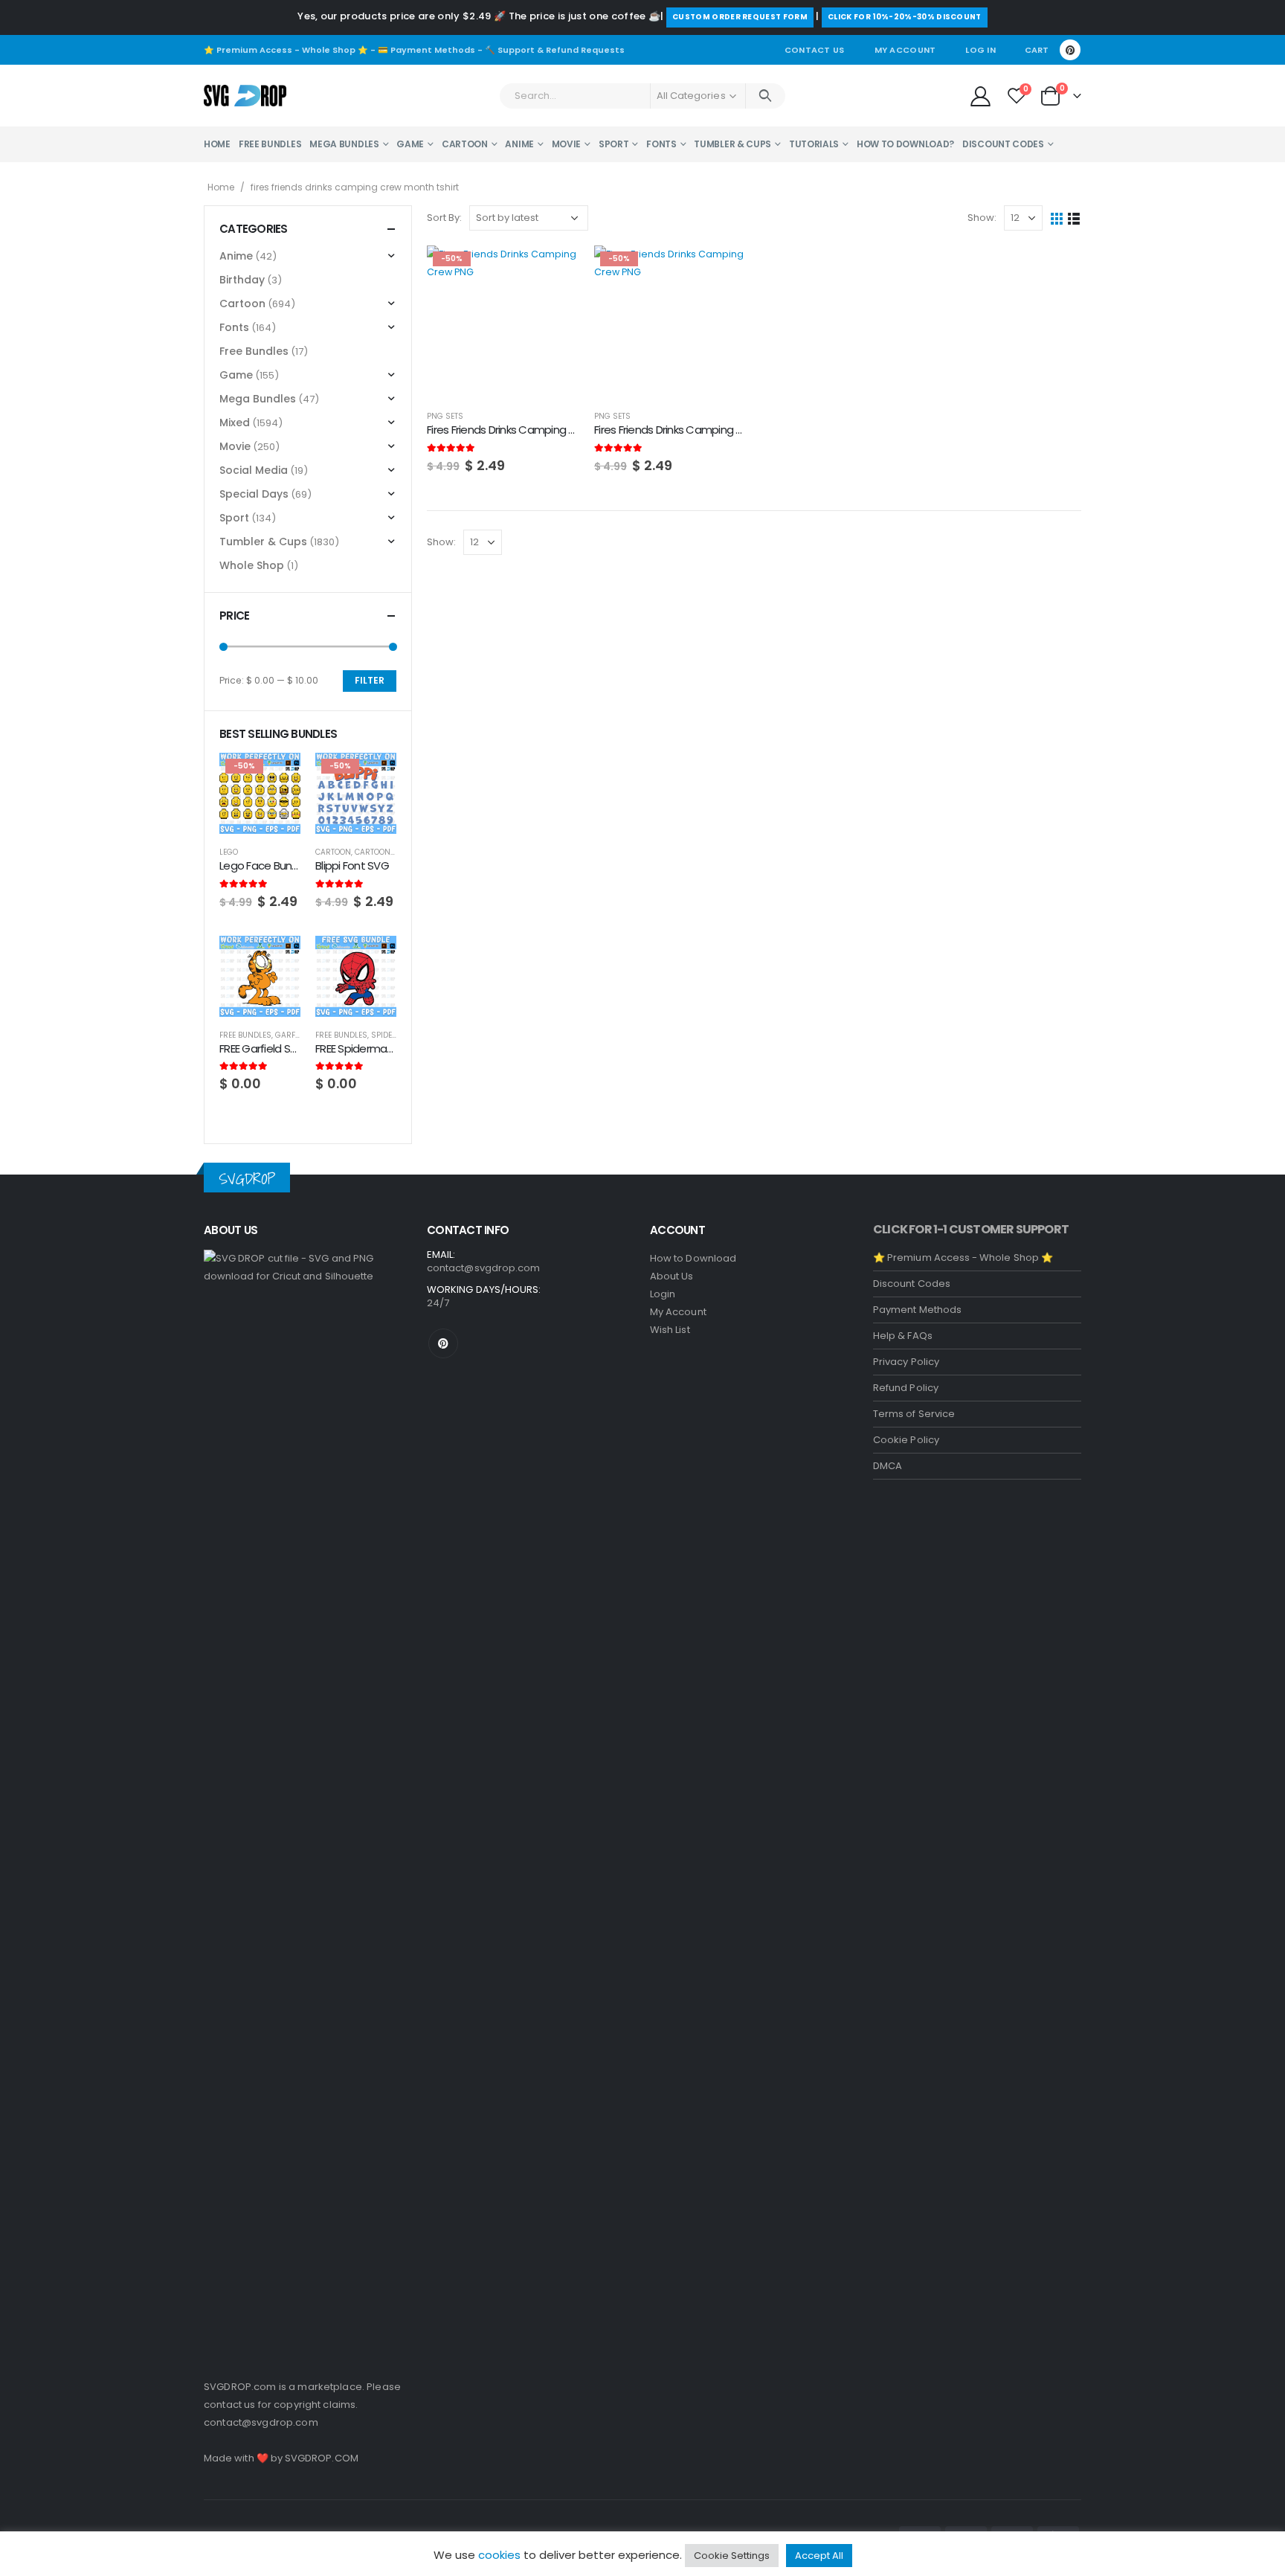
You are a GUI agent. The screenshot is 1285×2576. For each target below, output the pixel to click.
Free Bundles (270, 144)
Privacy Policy (906, 1362)
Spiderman (393, 1035)
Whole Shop (252, 565)
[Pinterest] (1070, 50)
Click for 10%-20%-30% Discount (905, 17)
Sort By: (444, 218)
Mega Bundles (344, 144)
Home (217, 144)
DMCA (888, 1466)
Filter (370, 680)
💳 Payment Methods (426, 50)
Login (663, 1294)
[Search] (766, 96)
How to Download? (905, 144)
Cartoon (465, 144)
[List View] (1074, 218)
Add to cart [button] (555, 270)
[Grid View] (1057, 218)
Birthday (242, 280)
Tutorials (814, 144)
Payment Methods (917, 1310)
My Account (905, 50)
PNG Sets (445, 416)
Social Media (254, 470)
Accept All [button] (819, 2556)
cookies (499, 2555)
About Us (672, 1276)
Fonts (661, 144)
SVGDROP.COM (322, 2458)
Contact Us (815, 50)
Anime (519, 144)
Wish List (670, 1330)
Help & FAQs (903, 1336)
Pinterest (443, 1343)
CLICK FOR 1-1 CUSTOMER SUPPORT (971, 1229)
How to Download (693, 1258)
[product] (260, 976)
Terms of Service (914, 1414)
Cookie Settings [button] (732, 2556)
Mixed (235, 423)
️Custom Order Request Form (740, 17)
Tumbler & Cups (732, 144)
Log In (980, 50)
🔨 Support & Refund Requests (555, 50)
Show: (982, 218)
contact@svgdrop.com (261, 2422)
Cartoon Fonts (386, 852)
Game (410, 144)
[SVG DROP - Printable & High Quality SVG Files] (245, 96)
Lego (229, 852)
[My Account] (980, 96)
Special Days (254, 494)
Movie (567, 144)
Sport (614, 144)
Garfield (293, 1035)
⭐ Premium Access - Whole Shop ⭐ (286, 50)
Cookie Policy (906, 1440)
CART (1037, 50)
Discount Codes (1003, 144)
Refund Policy (906, 1388)
